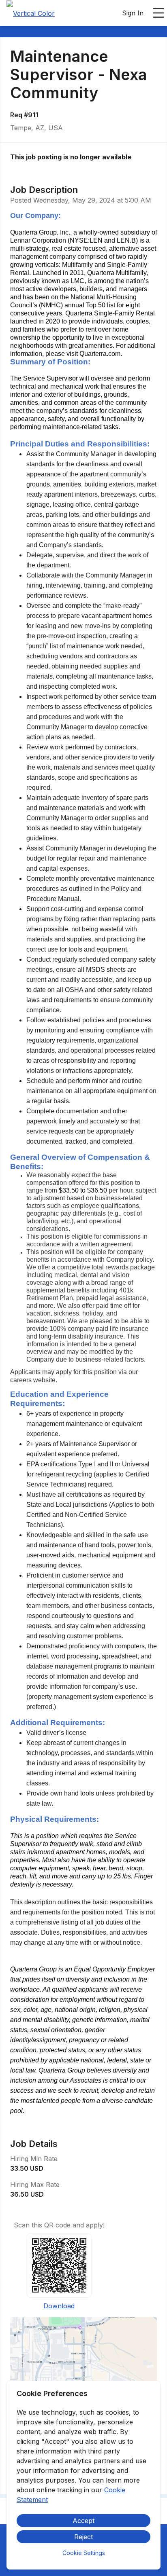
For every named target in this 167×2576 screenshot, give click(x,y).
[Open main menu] (158, 13)
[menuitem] (31, 13)
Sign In (133, 13)
